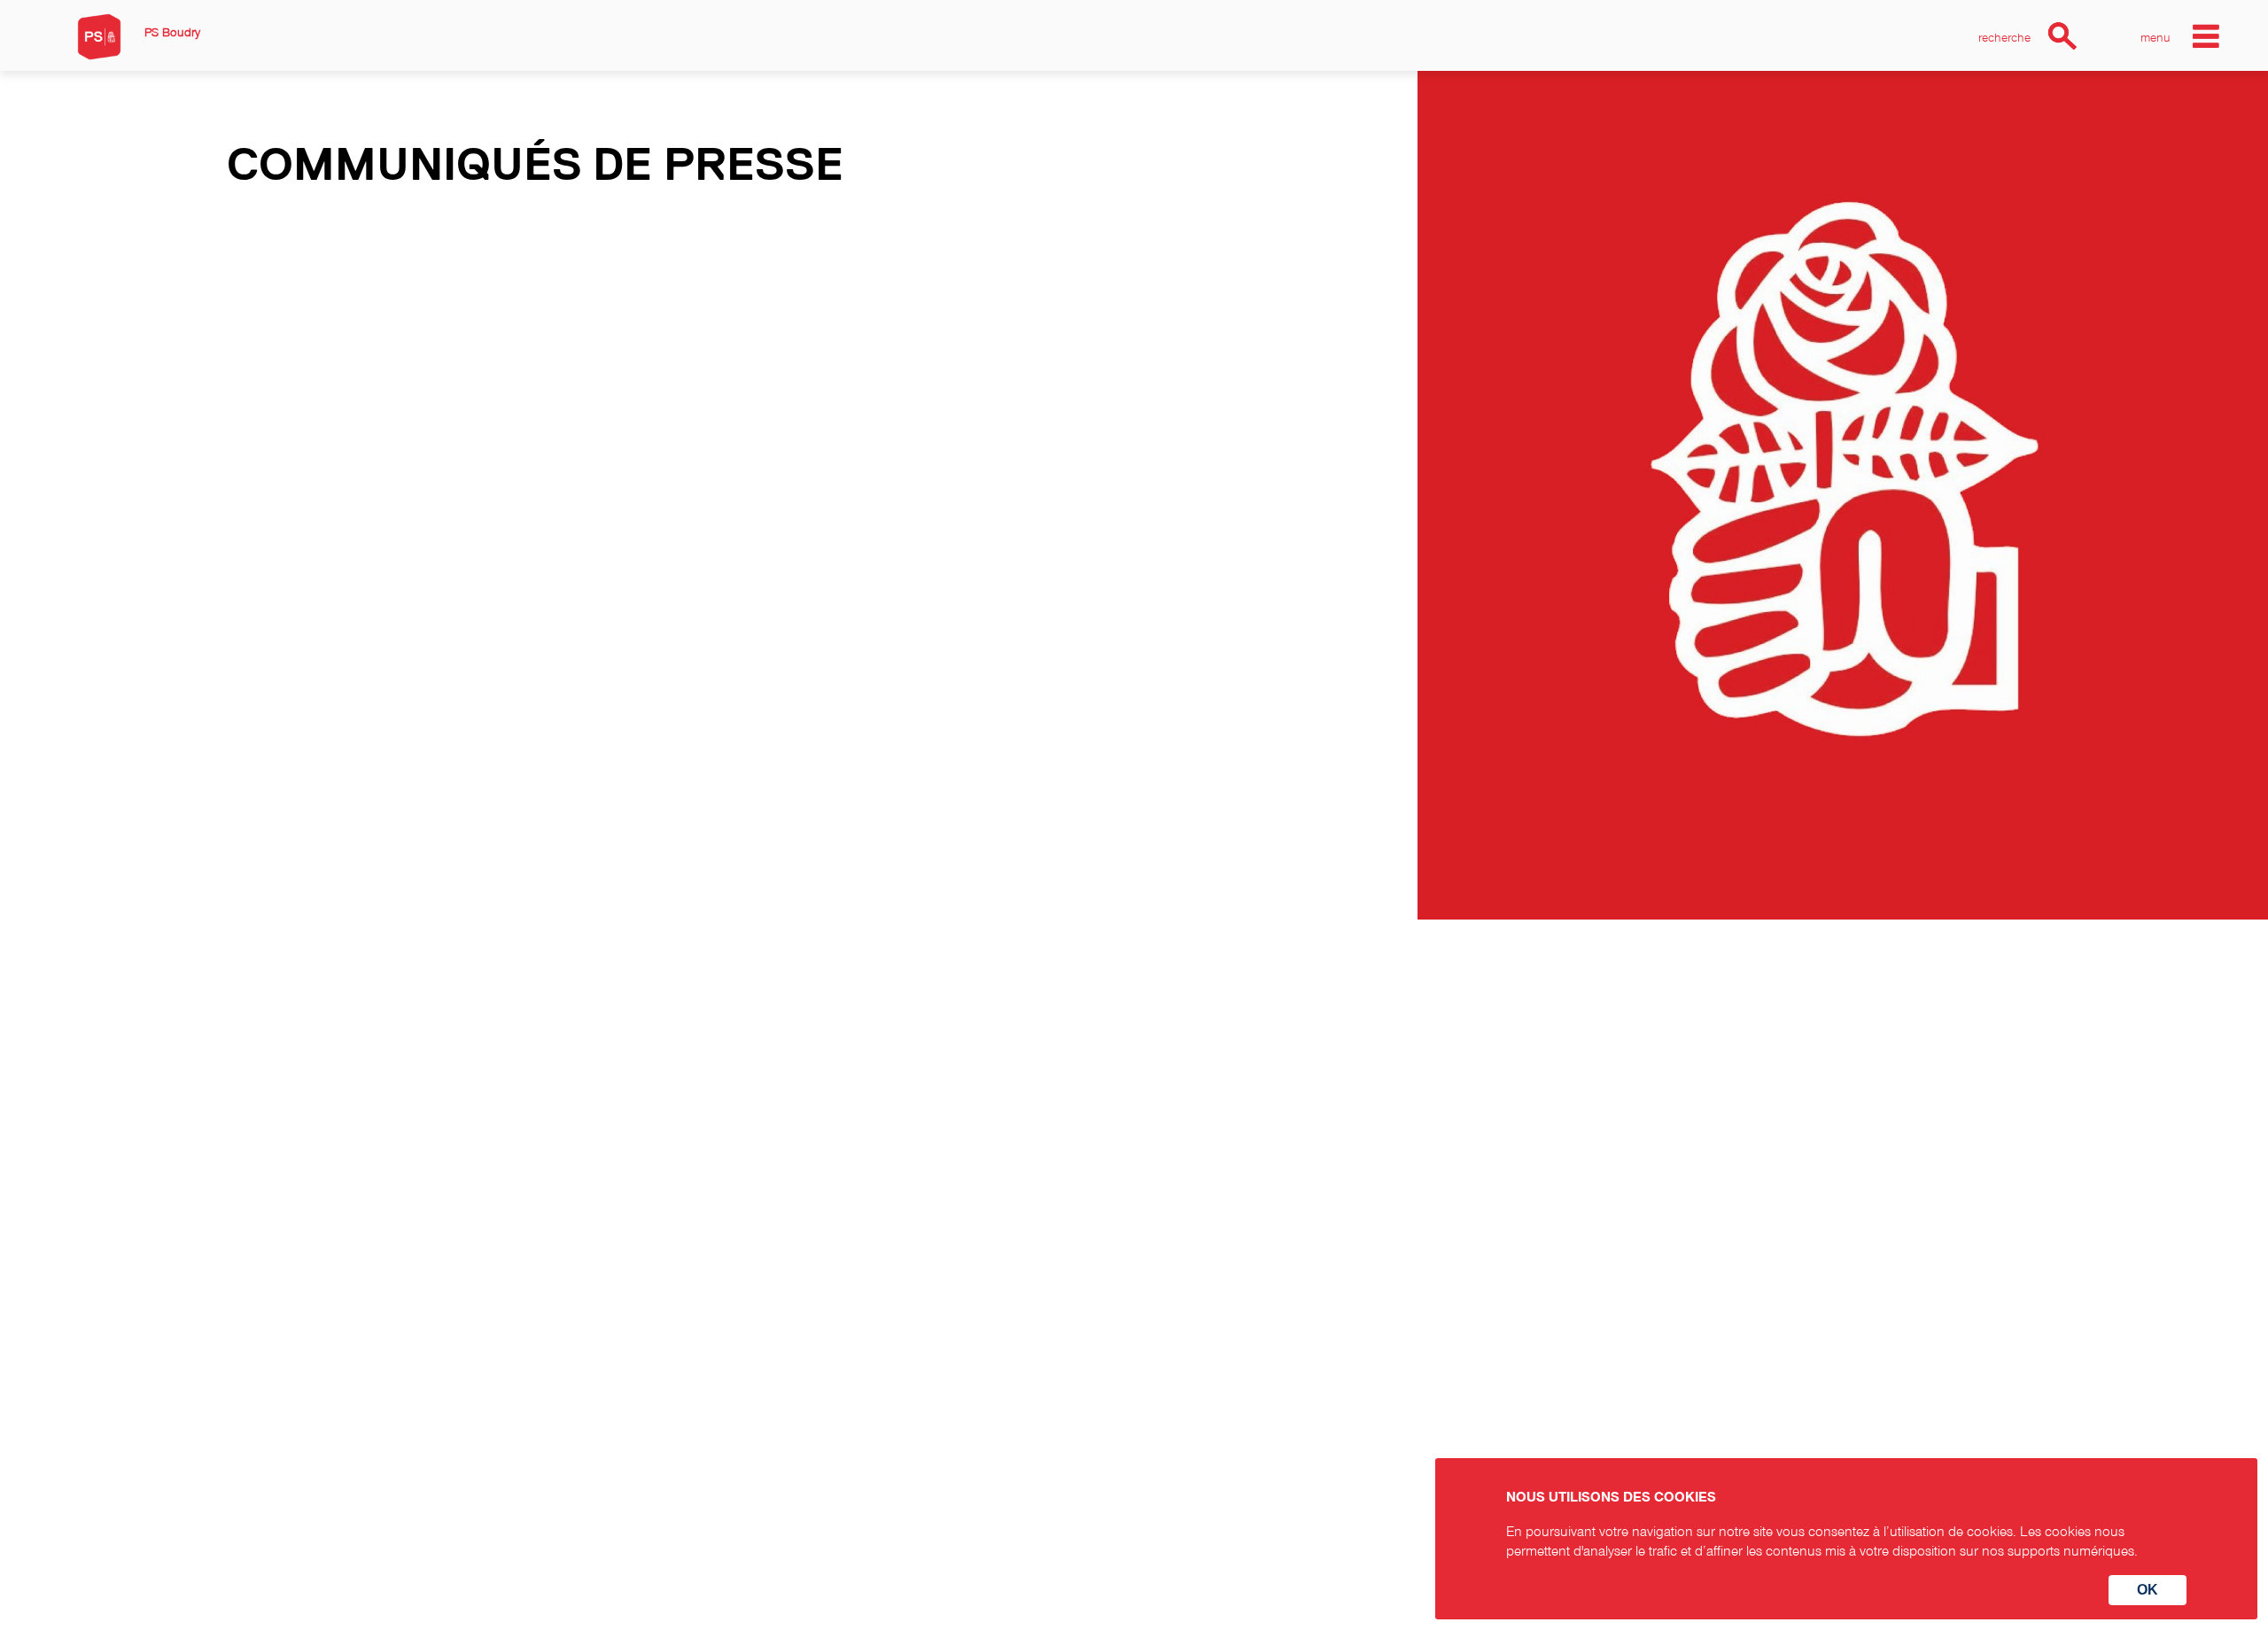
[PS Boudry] (99, 37)
